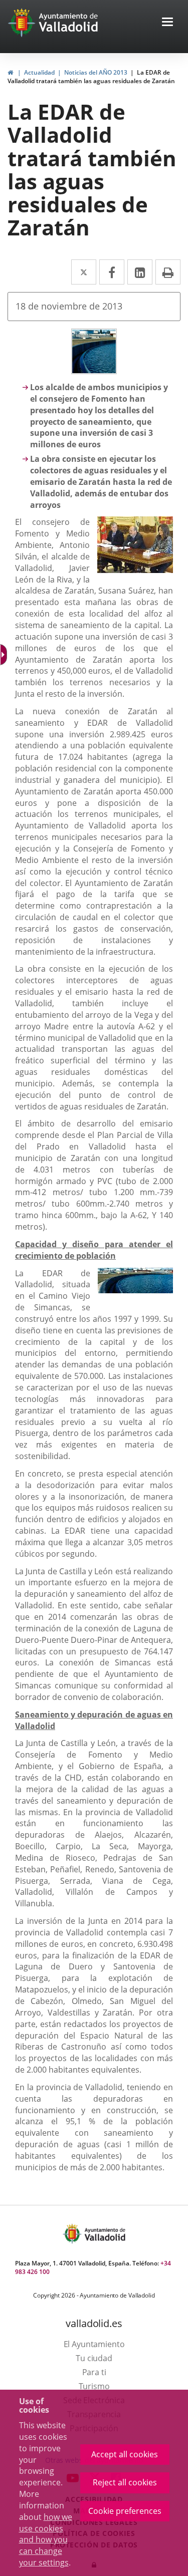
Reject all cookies (125, 2482)
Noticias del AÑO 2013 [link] (96, 72)
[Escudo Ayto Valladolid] (73, 2234)
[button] (167, 23)
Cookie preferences (125, 2511)
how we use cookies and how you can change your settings (46, 2540)
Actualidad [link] (39, 72)
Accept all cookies (125, 2454)
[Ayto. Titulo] (104, 2234)
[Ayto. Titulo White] (69, 23)
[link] (10, 72)
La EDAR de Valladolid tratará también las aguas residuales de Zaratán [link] (91, 77)
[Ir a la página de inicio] (23, 23)
